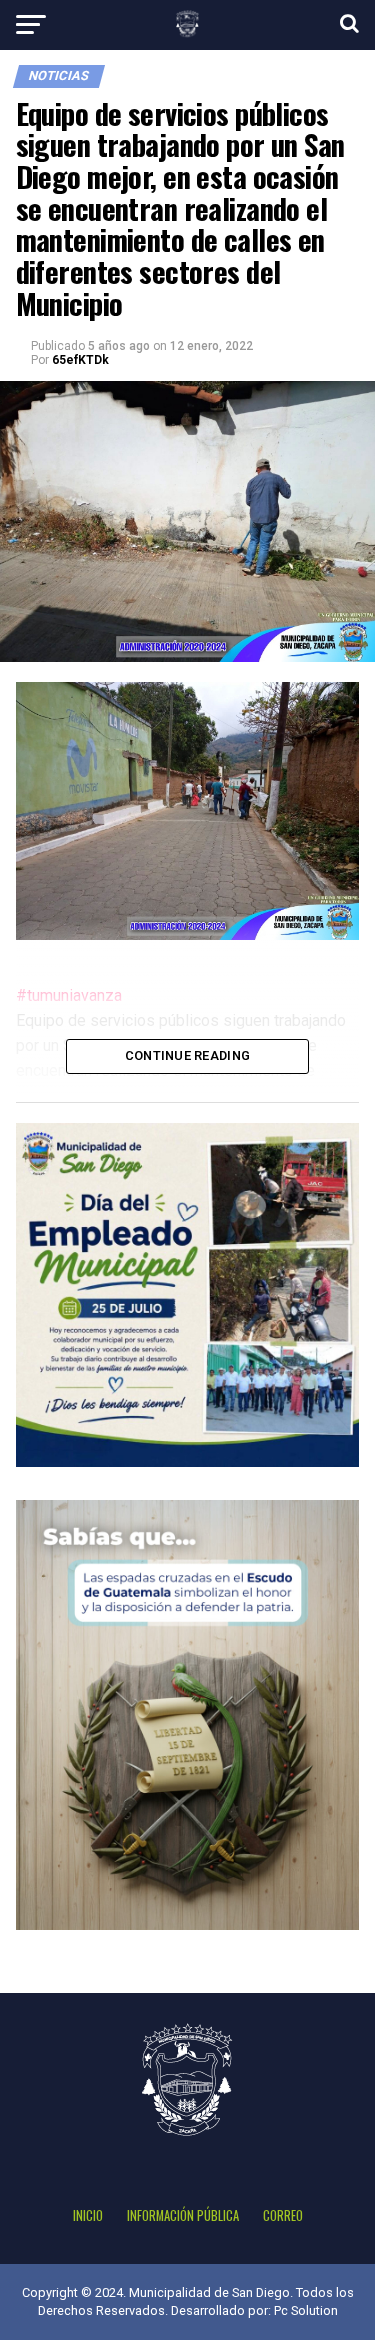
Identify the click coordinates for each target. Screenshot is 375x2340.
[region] (188, 811)
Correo (283, 2215)
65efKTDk (80, 360)
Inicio (88, 2215)
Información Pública (183, 2215)
